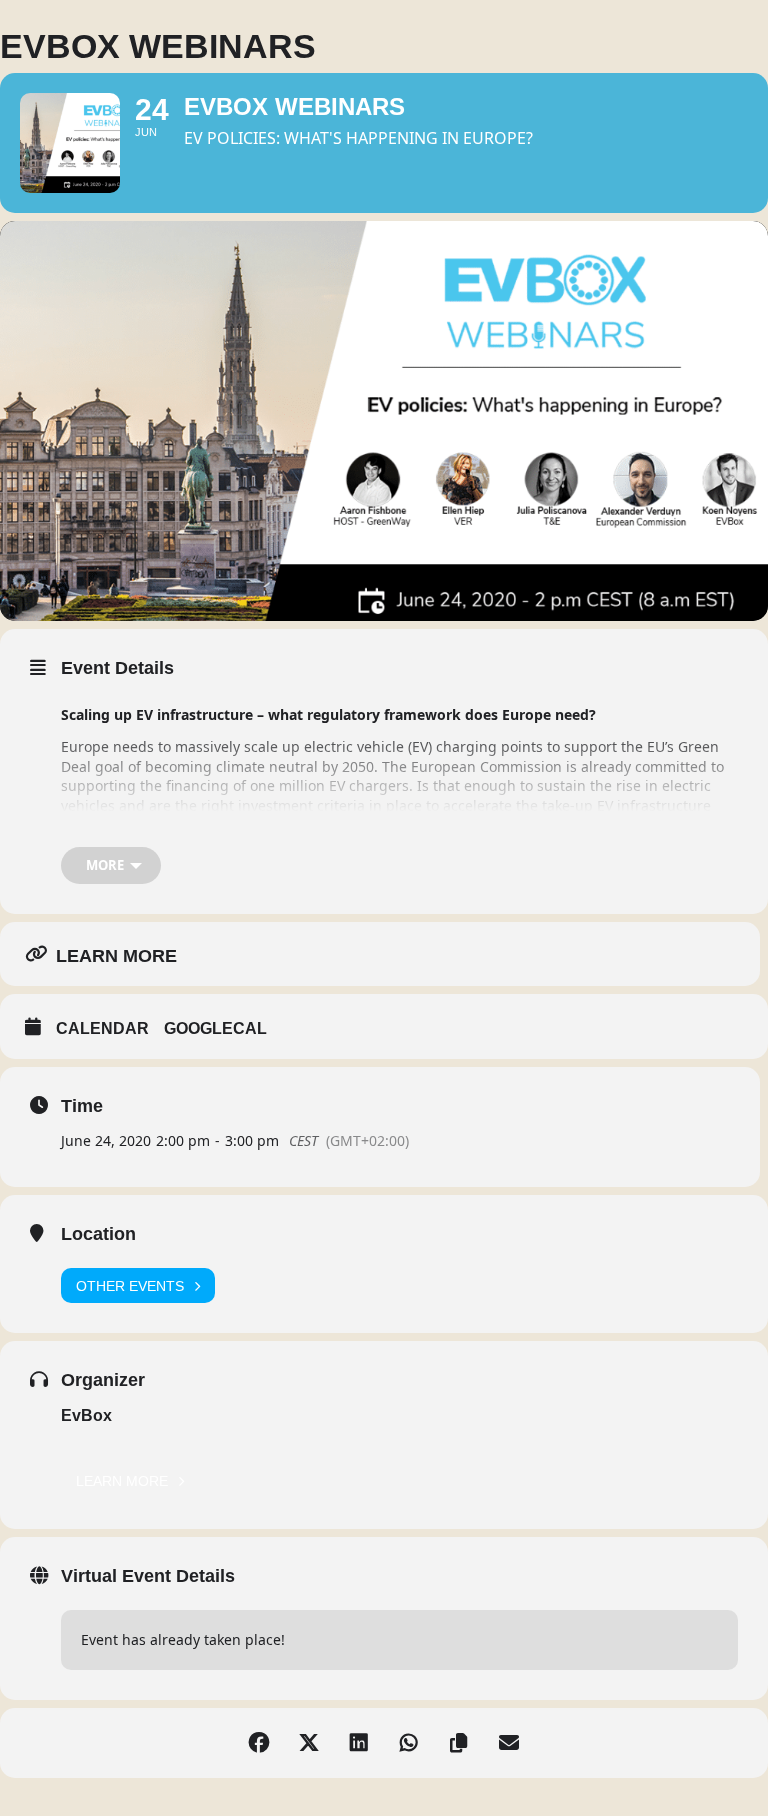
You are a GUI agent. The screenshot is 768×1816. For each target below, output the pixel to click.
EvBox (86, 1415)
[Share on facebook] (259, 1743)
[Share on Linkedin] (359, 1743)
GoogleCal (215, 1028)
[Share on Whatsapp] (409, 1743)
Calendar (102, 1028)
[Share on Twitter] (309, 1743)
